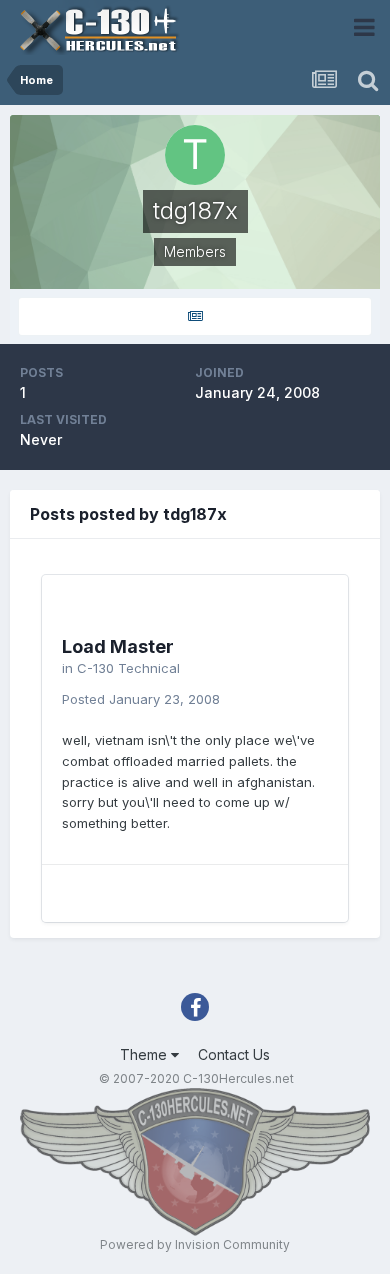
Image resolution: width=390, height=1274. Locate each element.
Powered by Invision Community (195, 1244)
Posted (141, 699)
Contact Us (234, 1054)
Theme (145, 1054)
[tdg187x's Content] (195, 316)
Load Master (118, 646)
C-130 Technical (128, 668)
